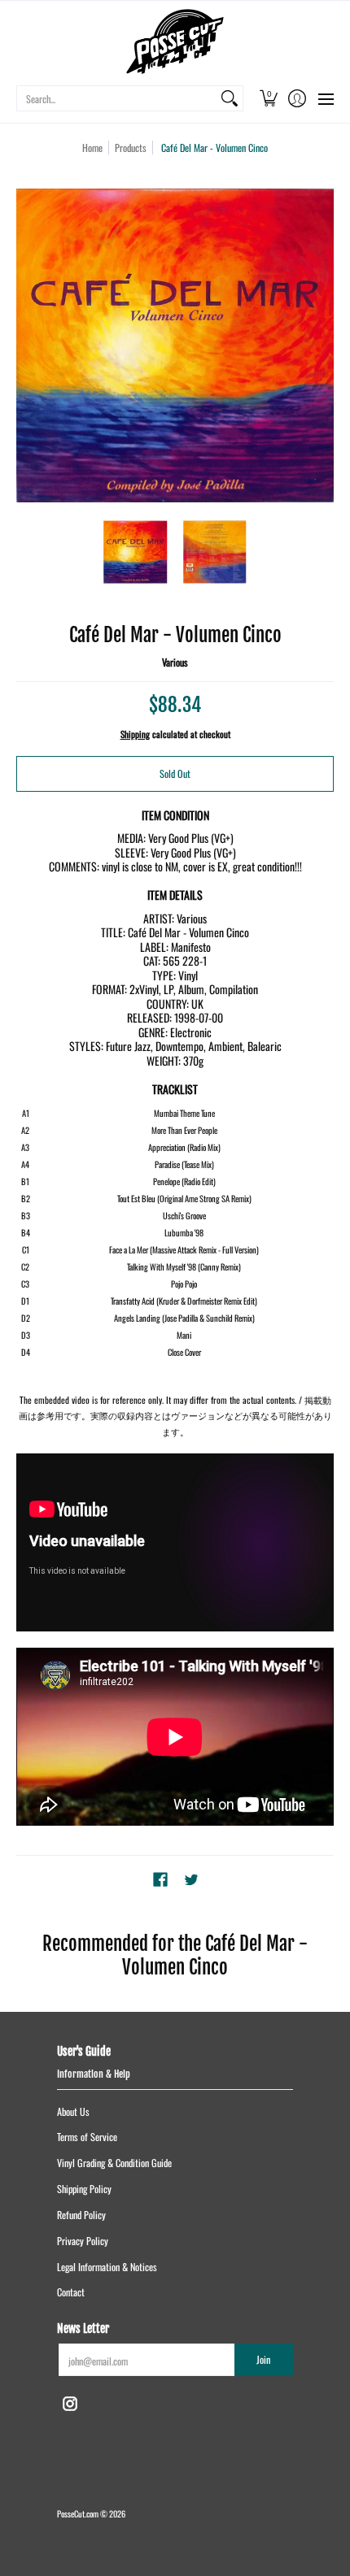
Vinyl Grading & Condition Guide (114, 2163)
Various (175, 662)
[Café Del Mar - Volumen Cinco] (136, 552)
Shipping (135, 734)
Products (131, 148)
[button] (268, 98)
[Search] (230, 98)
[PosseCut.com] (175, 41)
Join (263, 2359)
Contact (71, 2292)
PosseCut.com (78, 2513)
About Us (73, 2111)
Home (92, 148)
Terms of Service (87, 2137)
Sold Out (175, 773)
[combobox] (117, 98)
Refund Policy (81, 2215)
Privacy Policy (83, 2241)
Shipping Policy (84, 2189)
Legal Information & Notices (107, 2267)
